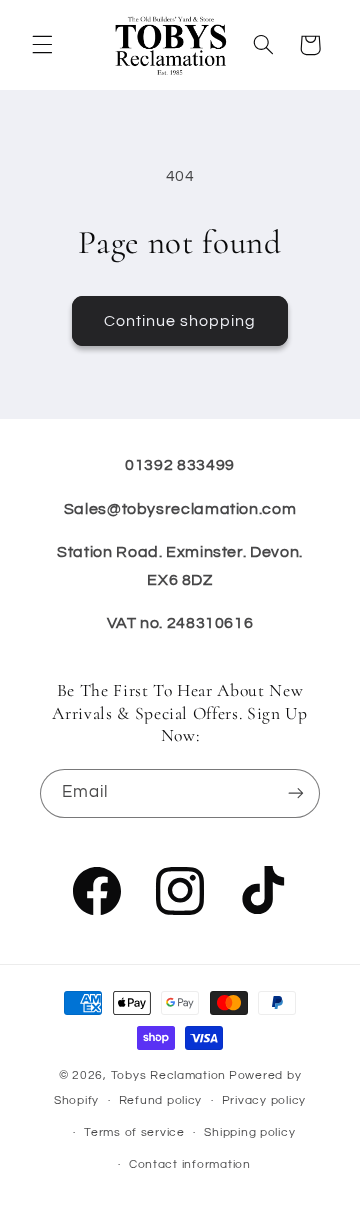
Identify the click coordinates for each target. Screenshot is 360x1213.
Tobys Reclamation (169, 1075)
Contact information (190, 1164)
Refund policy (161, 1100)
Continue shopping (180, 321)
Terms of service (134, 1132)
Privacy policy (264, 1100)
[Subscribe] (296, 793)
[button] (42, 45)
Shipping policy (249, 1132)
